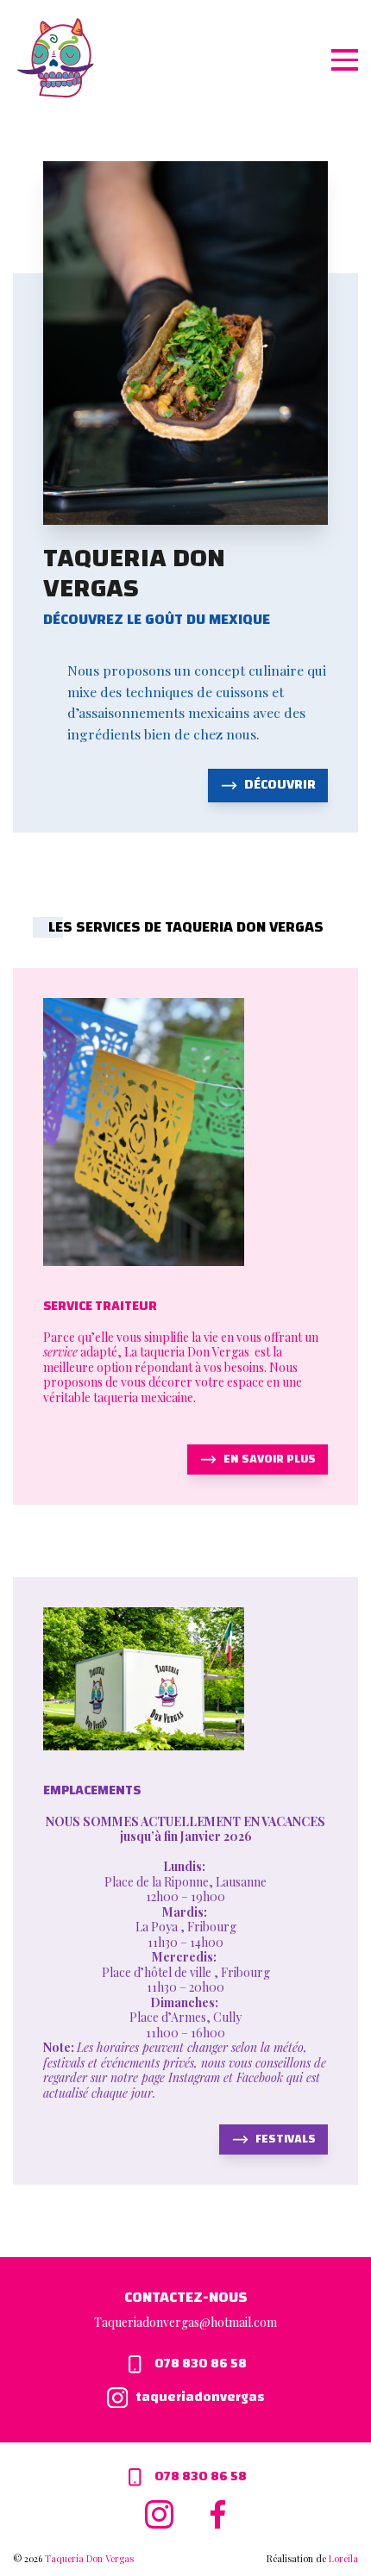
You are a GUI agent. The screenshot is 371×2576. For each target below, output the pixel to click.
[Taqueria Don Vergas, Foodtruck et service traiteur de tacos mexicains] (55, 58)
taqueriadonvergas (199, 2398)
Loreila (343, 2558)
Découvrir (280, 785)
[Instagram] (162, 2512)
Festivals (286, 2139)
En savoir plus (270, 1459)
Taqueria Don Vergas (89, 2558)
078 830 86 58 (199, 2364)
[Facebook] (218, 2512)
